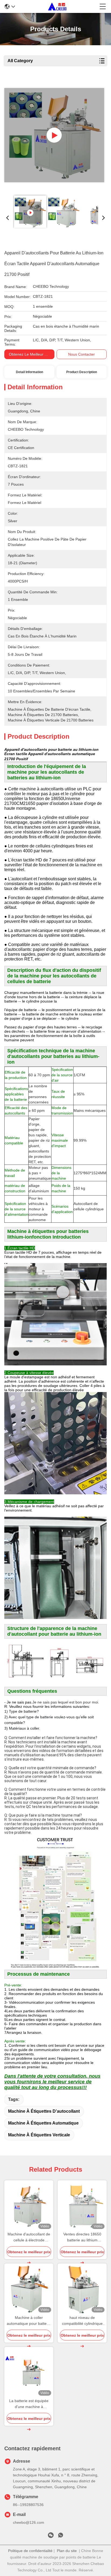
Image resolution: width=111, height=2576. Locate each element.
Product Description (82, 372)
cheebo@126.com (29, 2522)
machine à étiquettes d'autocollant (44, 2111)
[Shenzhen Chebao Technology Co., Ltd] (57, 6)
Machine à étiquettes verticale (39, 2135)
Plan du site (67, 2551)
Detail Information (30, 372)
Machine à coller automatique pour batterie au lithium (29, 2321)
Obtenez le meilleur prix (30, 354)
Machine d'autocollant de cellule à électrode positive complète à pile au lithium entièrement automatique (29, 2237)
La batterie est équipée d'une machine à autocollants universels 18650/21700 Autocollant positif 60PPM (29, 2404)
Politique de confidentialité (30, 2551)
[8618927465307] (61, 2536)
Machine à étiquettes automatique (43, 2123)
